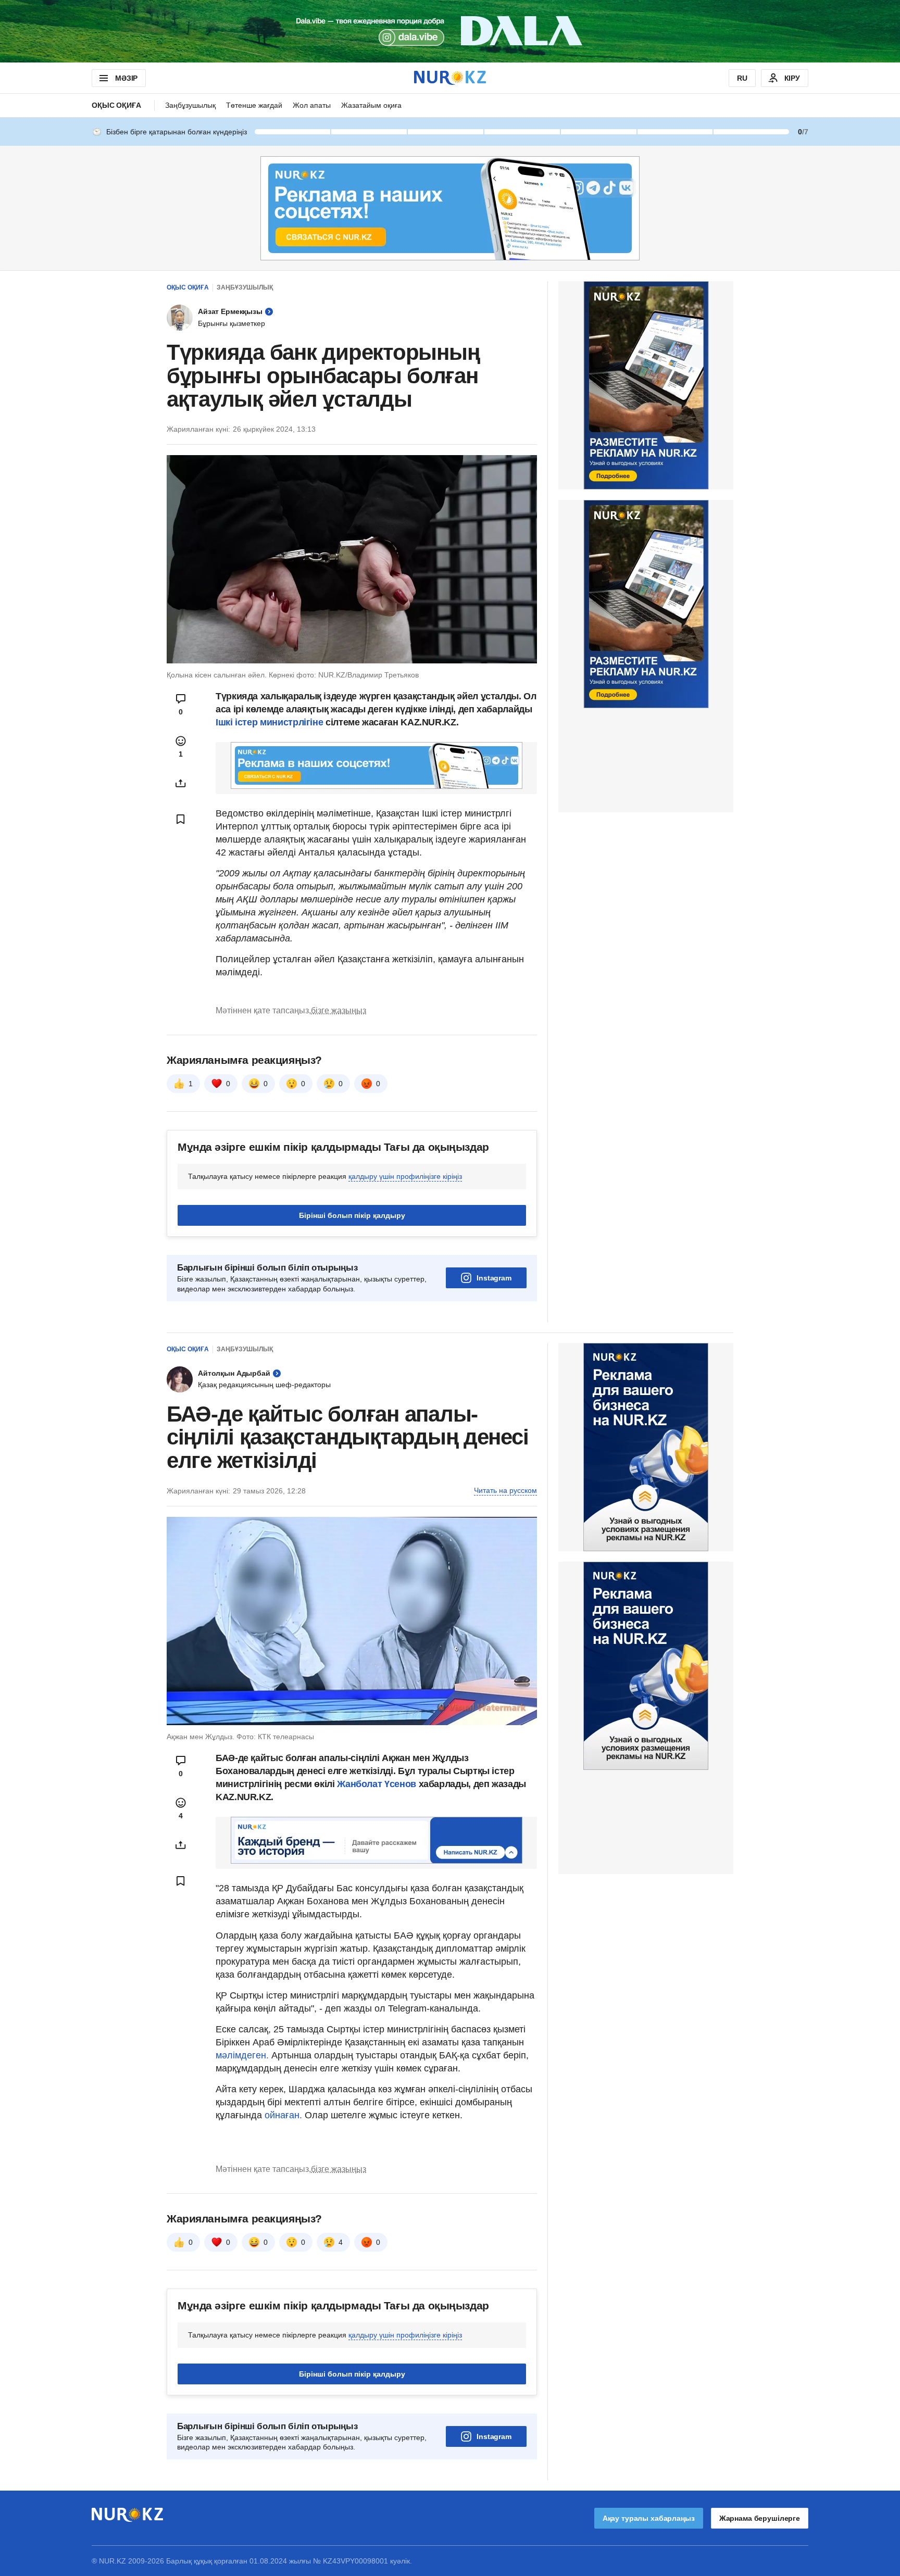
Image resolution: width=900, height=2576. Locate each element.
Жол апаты (312, 105)
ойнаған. (282, 2115)
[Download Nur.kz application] (450, 31)
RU (742, 78)
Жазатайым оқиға (371, 105)
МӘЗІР (126, 78)
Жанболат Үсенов (378, 1784)
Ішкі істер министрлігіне (269, 722)
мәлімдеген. (242, 2055)
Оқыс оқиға (116, 105)
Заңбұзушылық (190, 105)
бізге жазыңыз (339, 1010)
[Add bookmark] (181, 819)
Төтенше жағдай (254, 105)
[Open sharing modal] (181, 783)
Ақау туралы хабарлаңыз (649, 2518)
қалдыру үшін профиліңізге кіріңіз (405, 1176)
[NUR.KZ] (450, 78)
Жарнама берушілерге (760, 2518)
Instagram (494, 1278)
